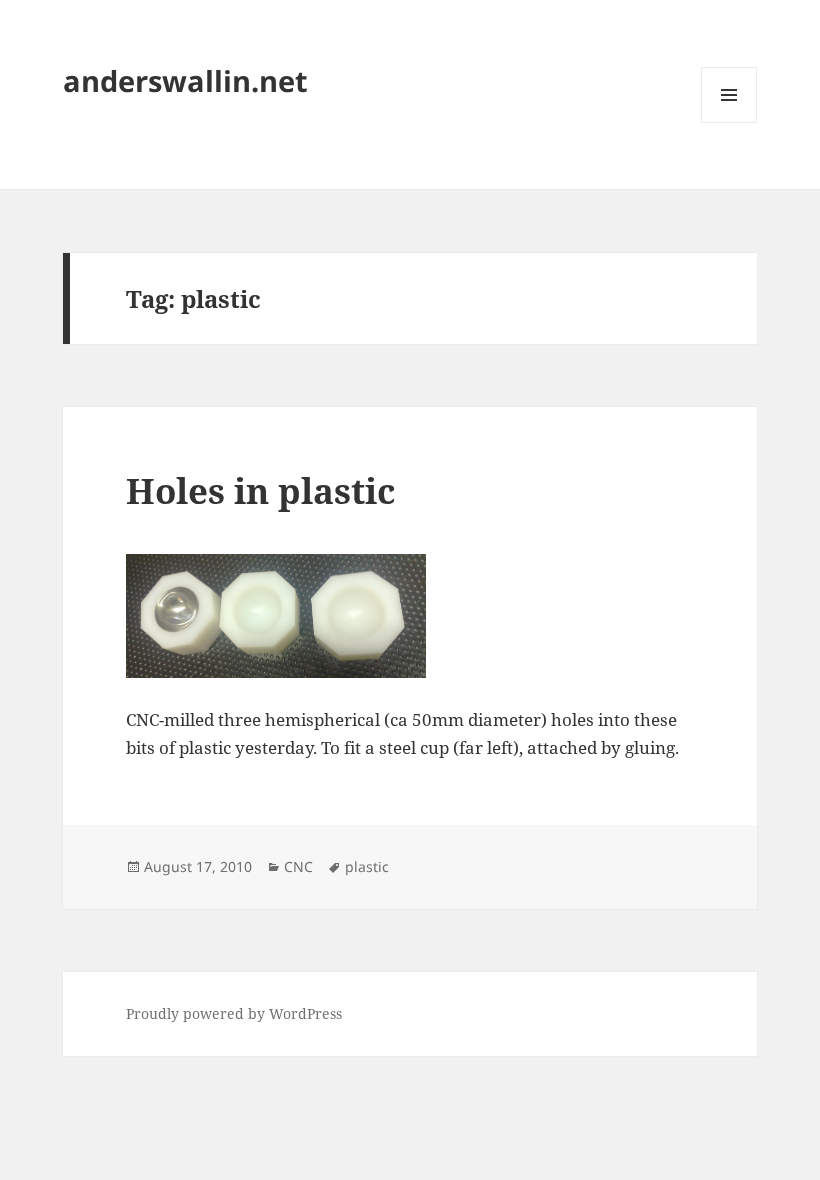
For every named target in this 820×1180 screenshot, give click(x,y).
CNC (298, 866)
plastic (367, 866)
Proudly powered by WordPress (234, 1013)
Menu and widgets (729, 122)
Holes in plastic (260, 490)
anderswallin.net (185, 80)
